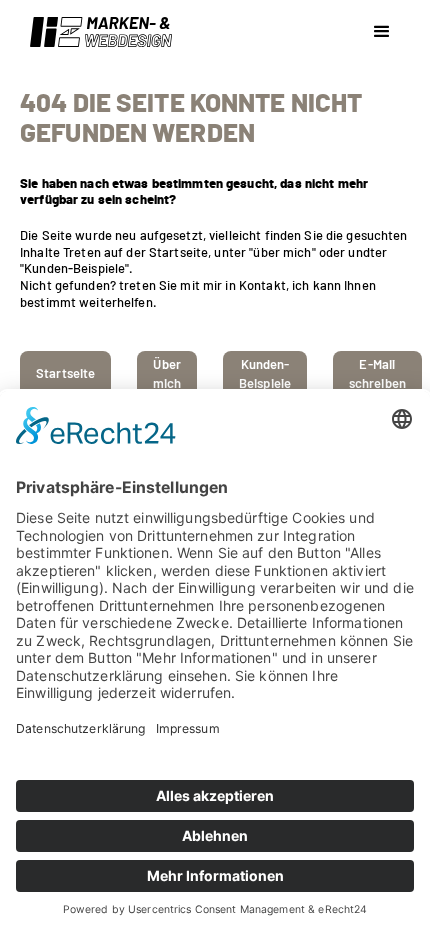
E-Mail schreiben (377, 375)
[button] (382, 32)
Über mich (167, 375)
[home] (96, 31)
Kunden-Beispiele (265, 375)
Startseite (65, 374)
